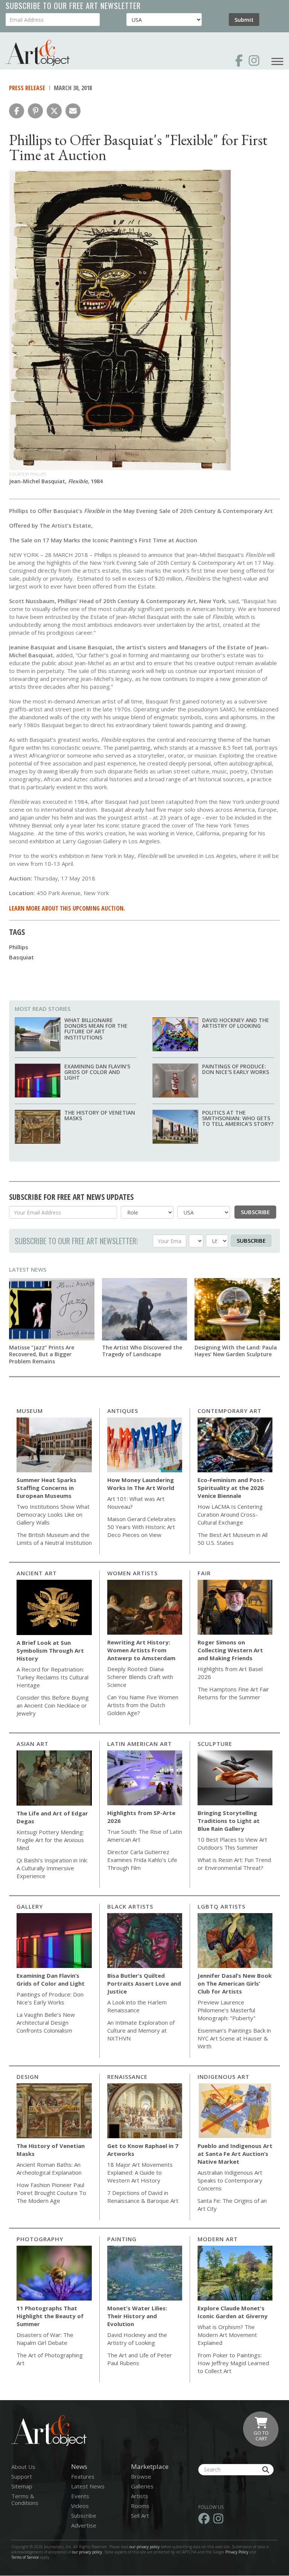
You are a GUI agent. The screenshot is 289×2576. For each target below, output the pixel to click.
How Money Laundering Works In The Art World (141, 1484)
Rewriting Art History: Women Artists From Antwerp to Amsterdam (141, 1650)
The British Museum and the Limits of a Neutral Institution (54, 1539)
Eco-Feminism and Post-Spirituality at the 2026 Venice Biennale (231, 1488)
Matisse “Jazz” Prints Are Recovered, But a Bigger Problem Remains (42, 1354)
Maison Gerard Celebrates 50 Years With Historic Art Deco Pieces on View (141, 1527)
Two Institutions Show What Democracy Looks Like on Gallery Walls (53, 1514)
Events (80, 2496)
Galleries (142, 2486)
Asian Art (33, 1744)
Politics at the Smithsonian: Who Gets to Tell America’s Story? (238, 1118)
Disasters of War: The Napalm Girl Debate (45, 2339)
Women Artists (132, 1573)
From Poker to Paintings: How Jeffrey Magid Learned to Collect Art (233, 2363)
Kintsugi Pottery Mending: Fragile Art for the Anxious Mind (50, 1840)
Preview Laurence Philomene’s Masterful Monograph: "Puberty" (227, 2010)
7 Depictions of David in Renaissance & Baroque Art (143, 2197)
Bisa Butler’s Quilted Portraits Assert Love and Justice (144, 1983)
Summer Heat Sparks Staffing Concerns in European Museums (46, 1488)
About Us (23, 2467)
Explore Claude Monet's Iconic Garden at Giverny (233, 2312)
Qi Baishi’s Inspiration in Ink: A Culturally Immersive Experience (52, 1868)
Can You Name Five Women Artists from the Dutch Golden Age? (143, 1705)
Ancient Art (37, 1573)
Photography (40, 2239)
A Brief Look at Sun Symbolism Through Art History (50, 1650)
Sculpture (215, 1744)
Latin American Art (140, 1744)
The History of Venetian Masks (100, 1115)
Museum (30, 1411)
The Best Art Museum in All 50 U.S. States (233, 1539)
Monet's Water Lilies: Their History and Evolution (137, 2316)
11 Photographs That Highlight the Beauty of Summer (50, 2316)
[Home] (38, 53)
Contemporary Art (230, 1411)
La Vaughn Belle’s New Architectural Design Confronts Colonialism (46, 2022)
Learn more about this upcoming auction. (67, 908)
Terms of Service (25, 2557)
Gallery (30, 1906)
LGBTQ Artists (221, 1906)
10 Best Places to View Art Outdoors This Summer (232, 1843)
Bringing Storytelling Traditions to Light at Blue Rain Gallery (229, 1821)
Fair (204, 1573)
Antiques (123, 1411)
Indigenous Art (224, 2077)
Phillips (19, 947)
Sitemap (22, 2486)
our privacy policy (144, 2547)
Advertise (84, 2525)
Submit (244, 20)
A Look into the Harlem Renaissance (137, 2006)
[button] (17, 111)
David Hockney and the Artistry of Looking (236, 1023)
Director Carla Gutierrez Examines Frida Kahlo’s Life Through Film (142, 1860)
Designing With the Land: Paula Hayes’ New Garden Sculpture (236, 1351)
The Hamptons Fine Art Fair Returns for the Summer (233, 1693)
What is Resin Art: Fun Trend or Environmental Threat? (234, 1864)
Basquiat (21, 957)
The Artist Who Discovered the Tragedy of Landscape (142, 1351)
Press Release (27, 88)
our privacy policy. (88, 2552)
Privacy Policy (237, 2552)
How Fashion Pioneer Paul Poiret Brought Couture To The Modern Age (51, 2193)
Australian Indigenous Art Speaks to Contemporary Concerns (230, 2180)
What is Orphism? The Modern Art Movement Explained (227, 2335)
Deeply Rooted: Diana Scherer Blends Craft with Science (140, 1677)
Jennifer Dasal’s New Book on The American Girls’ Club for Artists (235, 1983)
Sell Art (140, 2515)
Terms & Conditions (25, 2499)
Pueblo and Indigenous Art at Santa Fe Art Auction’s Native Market (235, 2154)
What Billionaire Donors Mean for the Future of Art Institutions (96, 1029)
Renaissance (127, 2077)
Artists (140, 2496)
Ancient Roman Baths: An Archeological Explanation (49, 2168)
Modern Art (218, 2239)
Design (28, 2077)
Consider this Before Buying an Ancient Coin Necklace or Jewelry (53, 1705)
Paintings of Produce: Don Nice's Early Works (236, 1069)
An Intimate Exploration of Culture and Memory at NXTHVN (141, 2030)
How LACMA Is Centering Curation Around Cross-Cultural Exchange (230, 1514)
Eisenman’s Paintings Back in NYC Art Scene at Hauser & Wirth (234, 2038)
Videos (80, 2506)
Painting (122, 2239)
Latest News (28, 1269)
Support (22, 2476)
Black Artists (130, 1906)
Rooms (140, 2506)
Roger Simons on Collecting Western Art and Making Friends (230, 1650)
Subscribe (255, 1212)
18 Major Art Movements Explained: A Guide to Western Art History (140, 2172)
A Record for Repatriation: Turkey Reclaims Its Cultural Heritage (52, 1677)
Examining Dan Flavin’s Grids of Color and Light (97, 1072)
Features (83, 2476)
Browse (141, 2476)
